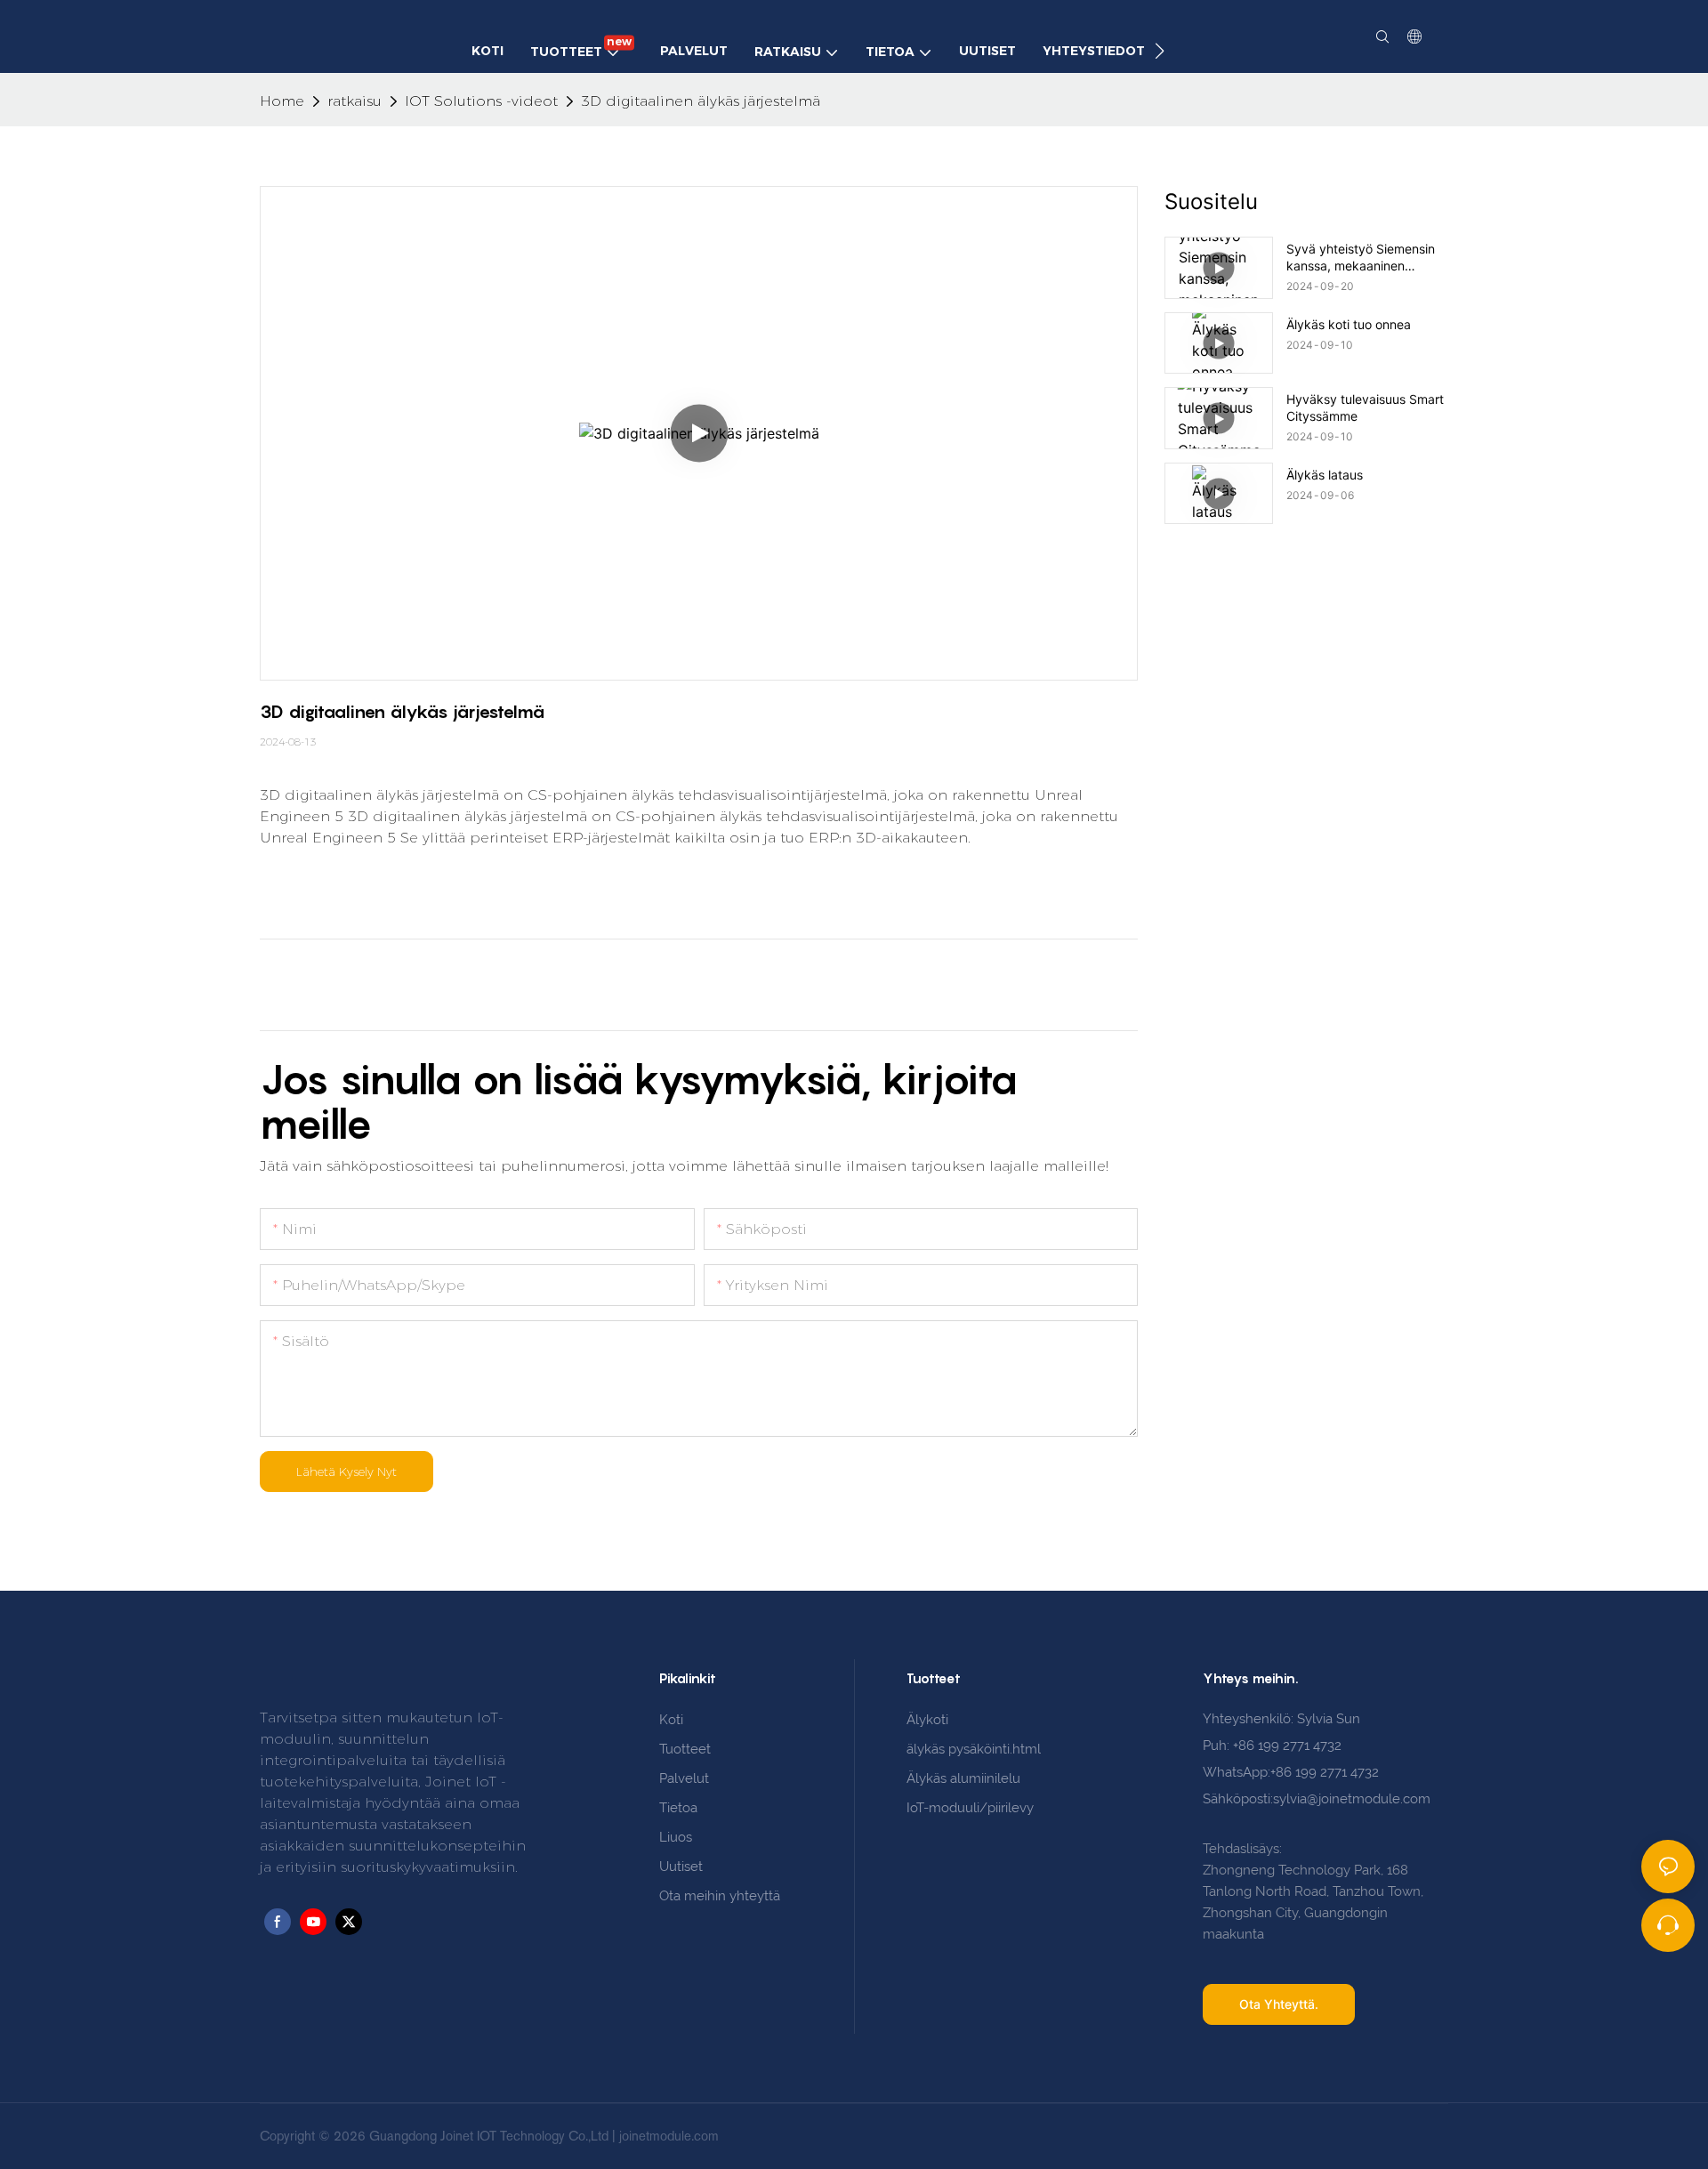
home (282, 101)
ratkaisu (354, 101)
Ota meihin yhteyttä (720, 1896)
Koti (671, 1720)
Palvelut (684, 1778)
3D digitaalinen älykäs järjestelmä (701, 101)
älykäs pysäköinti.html (974, 1749)
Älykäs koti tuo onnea (1349, 324)
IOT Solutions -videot (481, 101)
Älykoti (927, 1720)
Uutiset (681, 1867)
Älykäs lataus (1325, 475)
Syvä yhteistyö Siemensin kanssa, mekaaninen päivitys (1361, 257)
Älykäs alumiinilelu (963, 1778)
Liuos (676, 1837)
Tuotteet (685, 1749)
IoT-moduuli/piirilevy (970, 1808)
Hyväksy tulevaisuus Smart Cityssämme (1365, 407)
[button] (1160, 51)
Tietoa (678, 1808)
